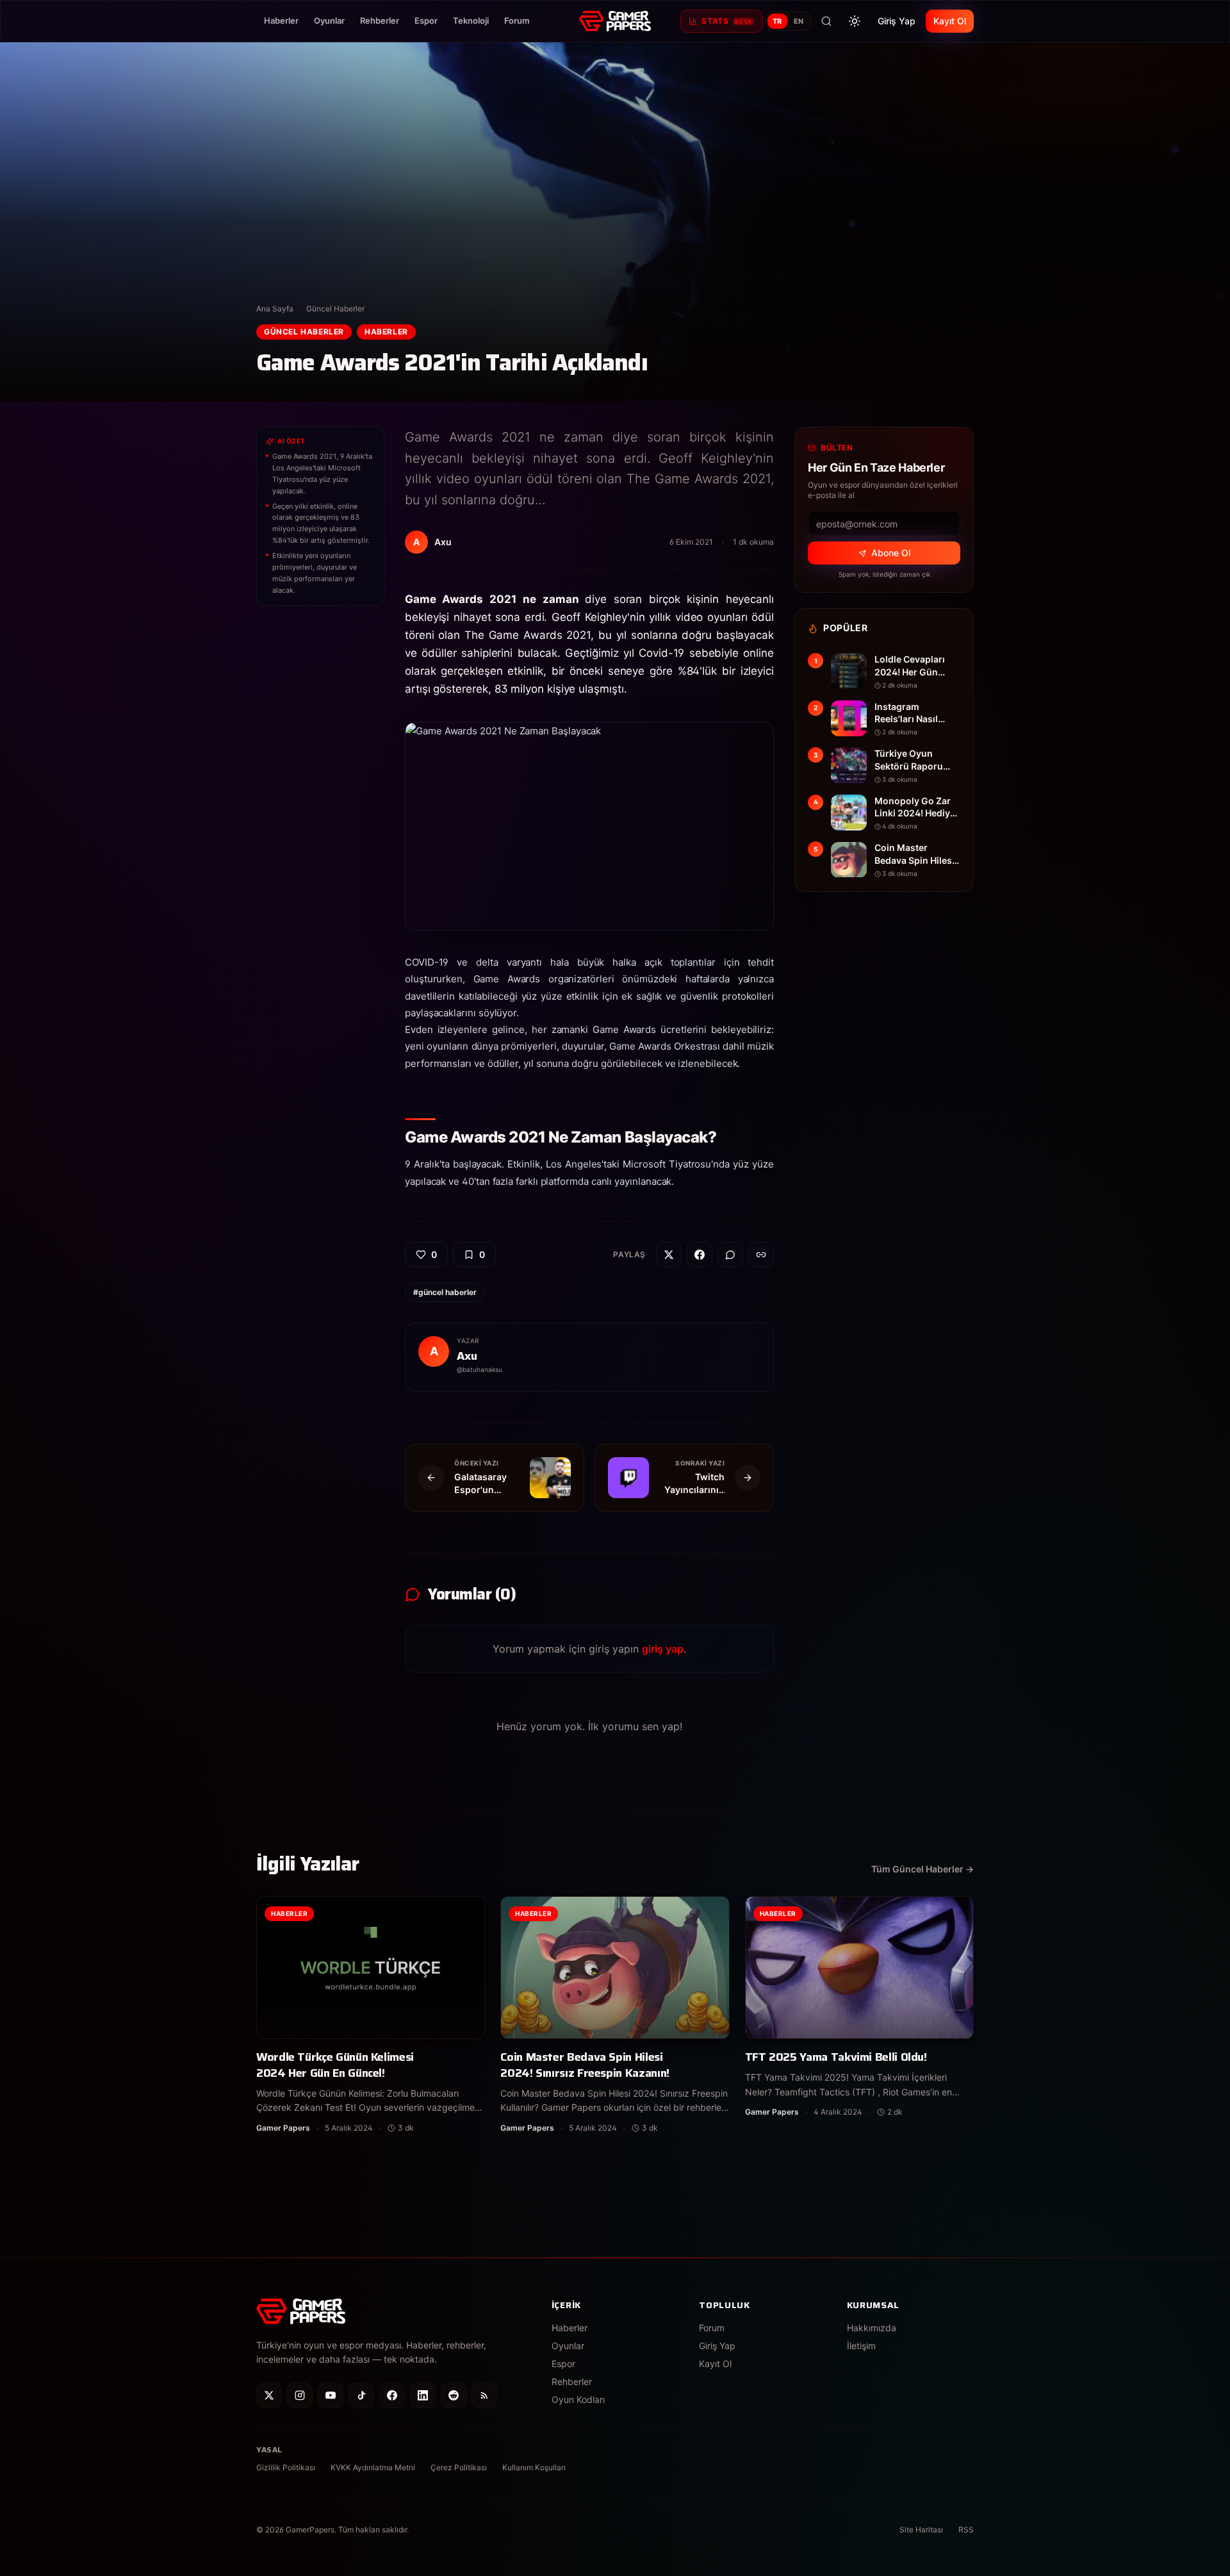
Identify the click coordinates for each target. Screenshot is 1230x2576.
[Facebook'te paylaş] (700, 1255)
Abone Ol (891, 553)
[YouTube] (331, 2395)
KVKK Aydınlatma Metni (373, 2467)
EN (799, 21)
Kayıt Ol (950, 21)
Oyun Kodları (578, 2399)
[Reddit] (454, 2395)
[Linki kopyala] (761, 1255)
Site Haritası (921, 2530)
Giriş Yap (897, 21)
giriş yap (663, 1649)
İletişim (861, 2346)
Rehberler (380, 21)
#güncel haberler (445, 1292)
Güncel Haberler (335, 309)
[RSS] (484, 2395)
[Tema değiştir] (855, 21)
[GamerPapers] (615, 21)
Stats (726, 21)
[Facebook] (392, 2395)
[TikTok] (361, 2395)
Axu (467, 1356)
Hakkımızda (872, 2328)
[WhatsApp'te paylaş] (730, 1255)
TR (777, 21)
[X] (269, 2395)
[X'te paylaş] (669, 1255)
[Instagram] (300, 2395)
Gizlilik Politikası (286, 2467)
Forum (517, 21)
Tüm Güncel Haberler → (922, 1869)
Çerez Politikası (459, 2467)
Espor (426, 21)
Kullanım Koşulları (534, 2467)
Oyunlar (329, 21)
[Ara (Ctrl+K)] (826, 21)
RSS (966, 2530)
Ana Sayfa (275, 309)
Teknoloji (471, 21)
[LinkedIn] (423, 2395)
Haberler (281, 21)
